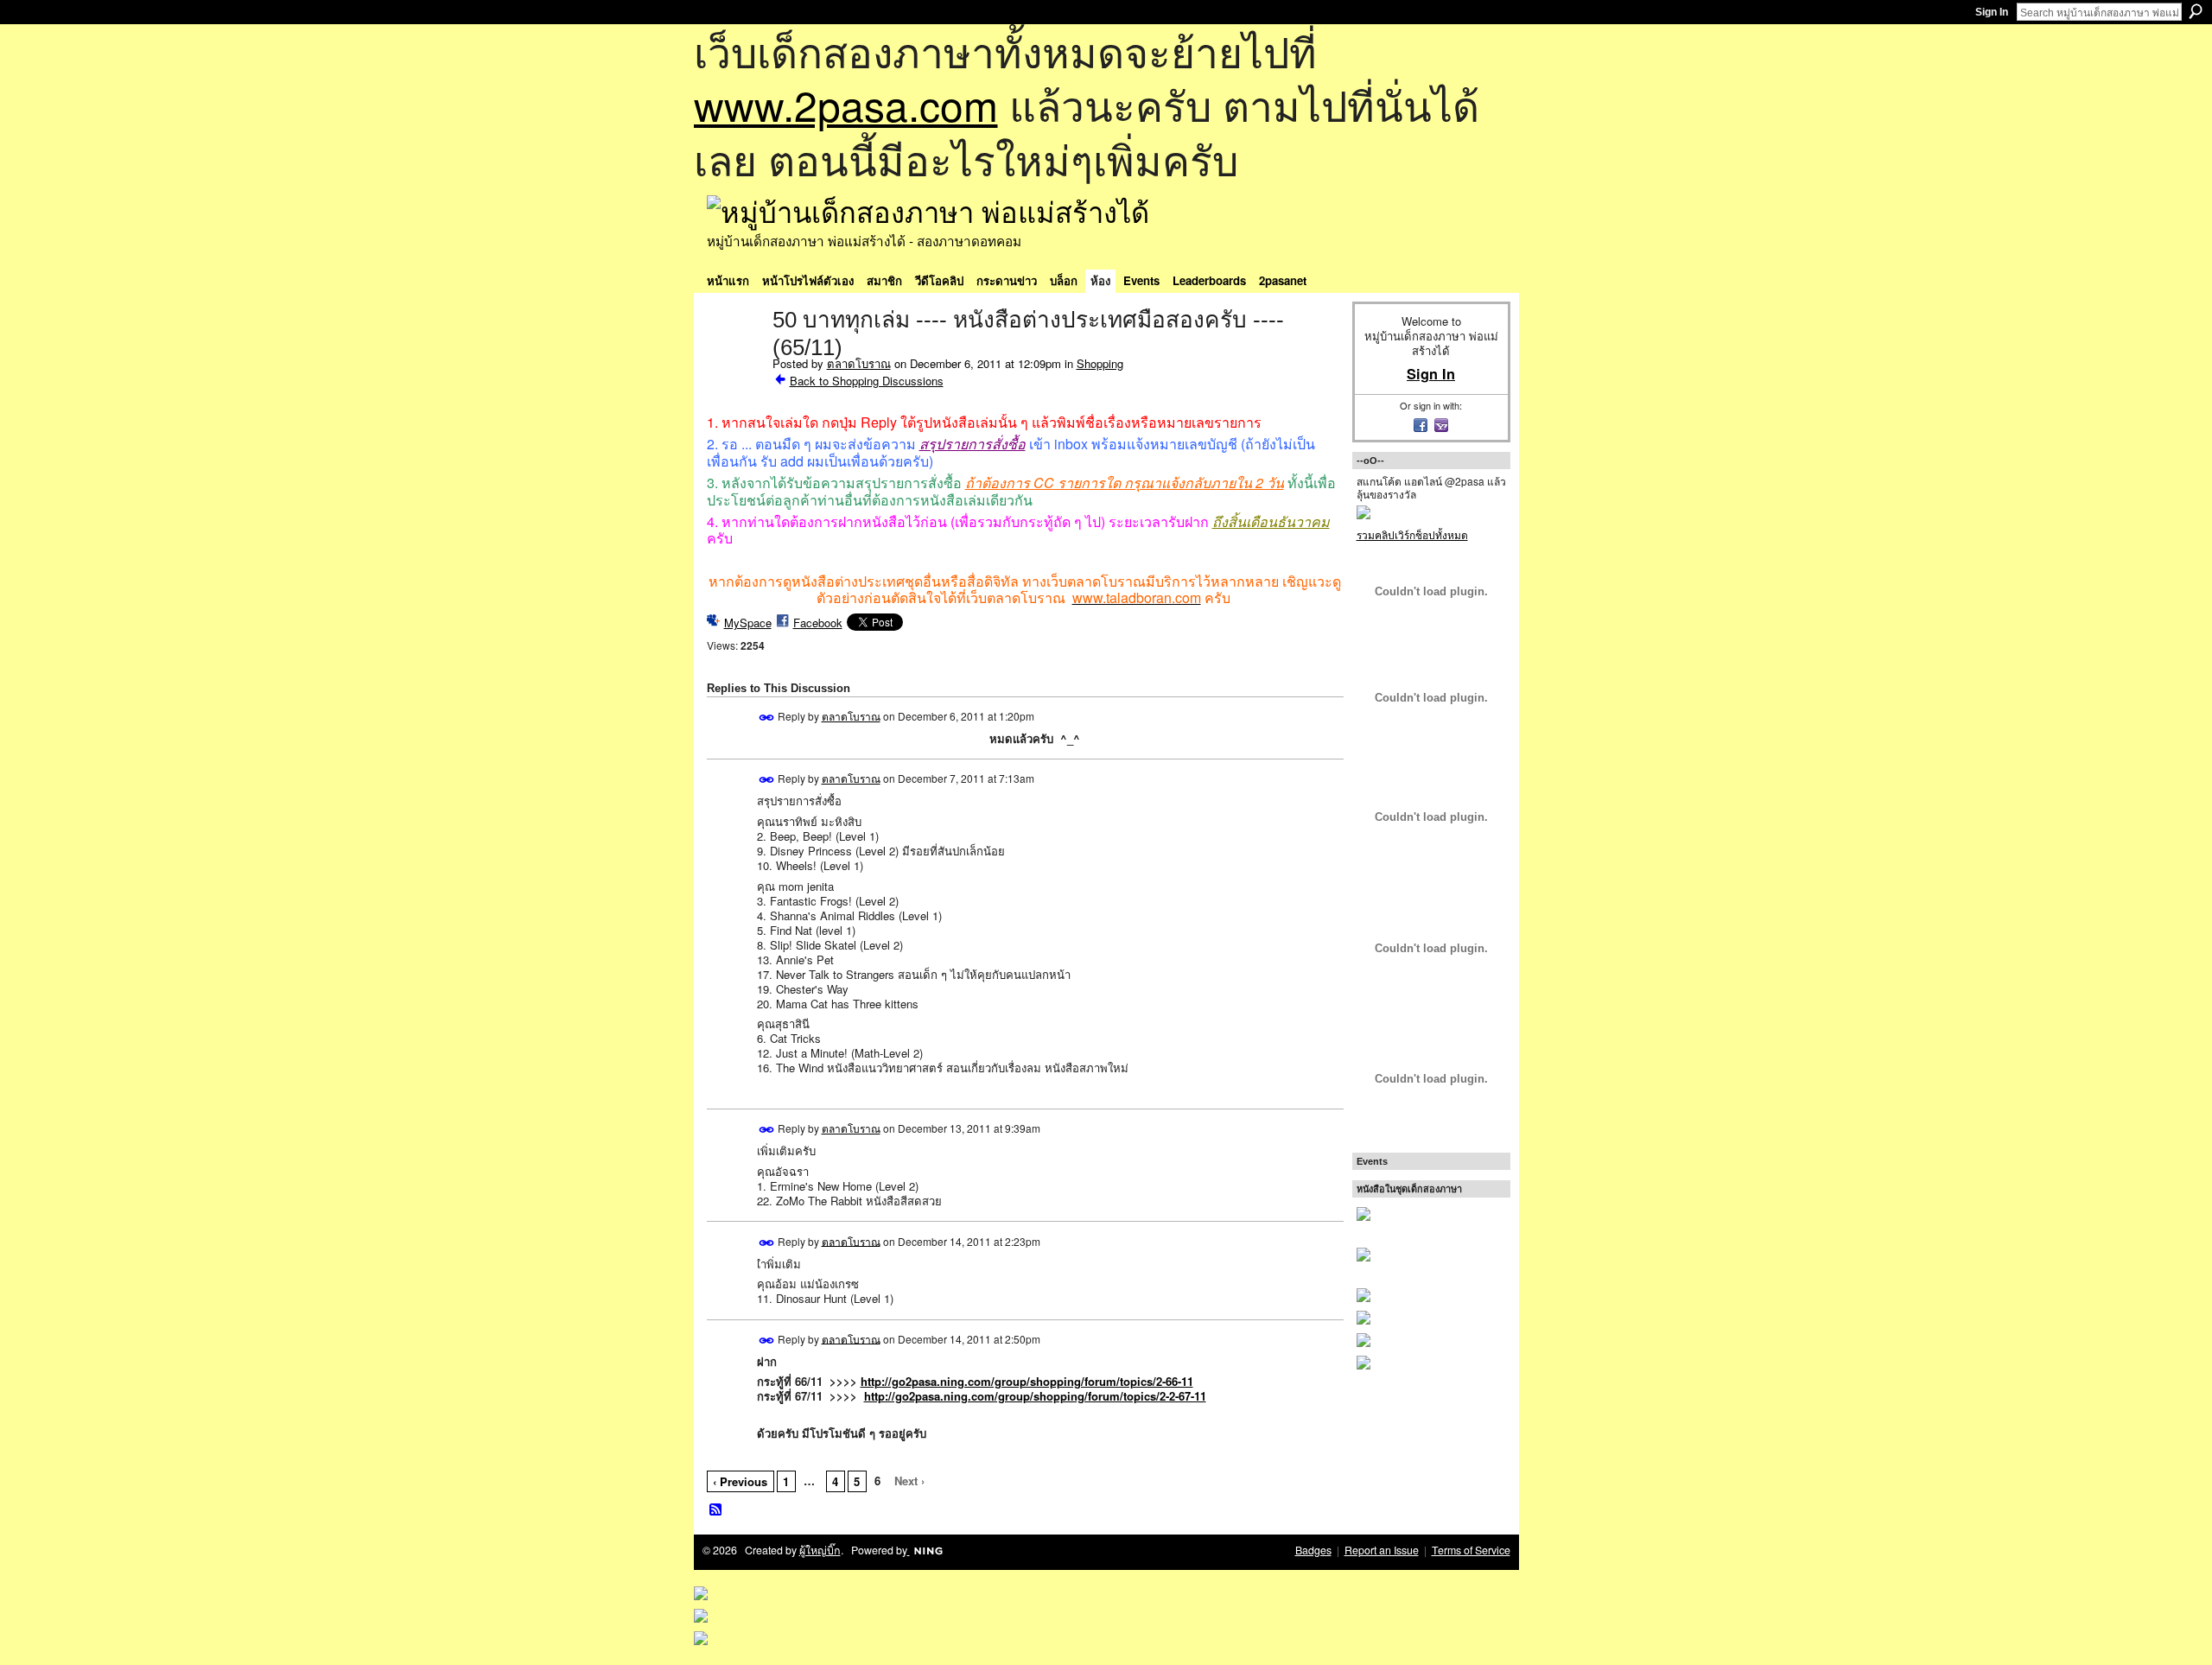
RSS (716, 1510)
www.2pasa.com (846, 104)
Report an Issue (1382, 1550)
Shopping (1100, 363)
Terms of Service (1471, 1550)
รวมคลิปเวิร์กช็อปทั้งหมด (1412, 534)
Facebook (818, 623)
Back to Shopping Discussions (867, 381)
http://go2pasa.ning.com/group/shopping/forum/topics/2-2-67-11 (1035, 1396)
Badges (1313, 1550)
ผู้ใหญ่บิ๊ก (820, 1550)
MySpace (748, 623)
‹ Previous (740, 1481)
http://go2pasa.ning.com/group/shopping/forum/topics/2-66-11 (1027, 1381)
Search (2196, 11)
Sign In (1992, 12)
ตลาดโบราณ (859, 363)
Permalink (767, 718)
